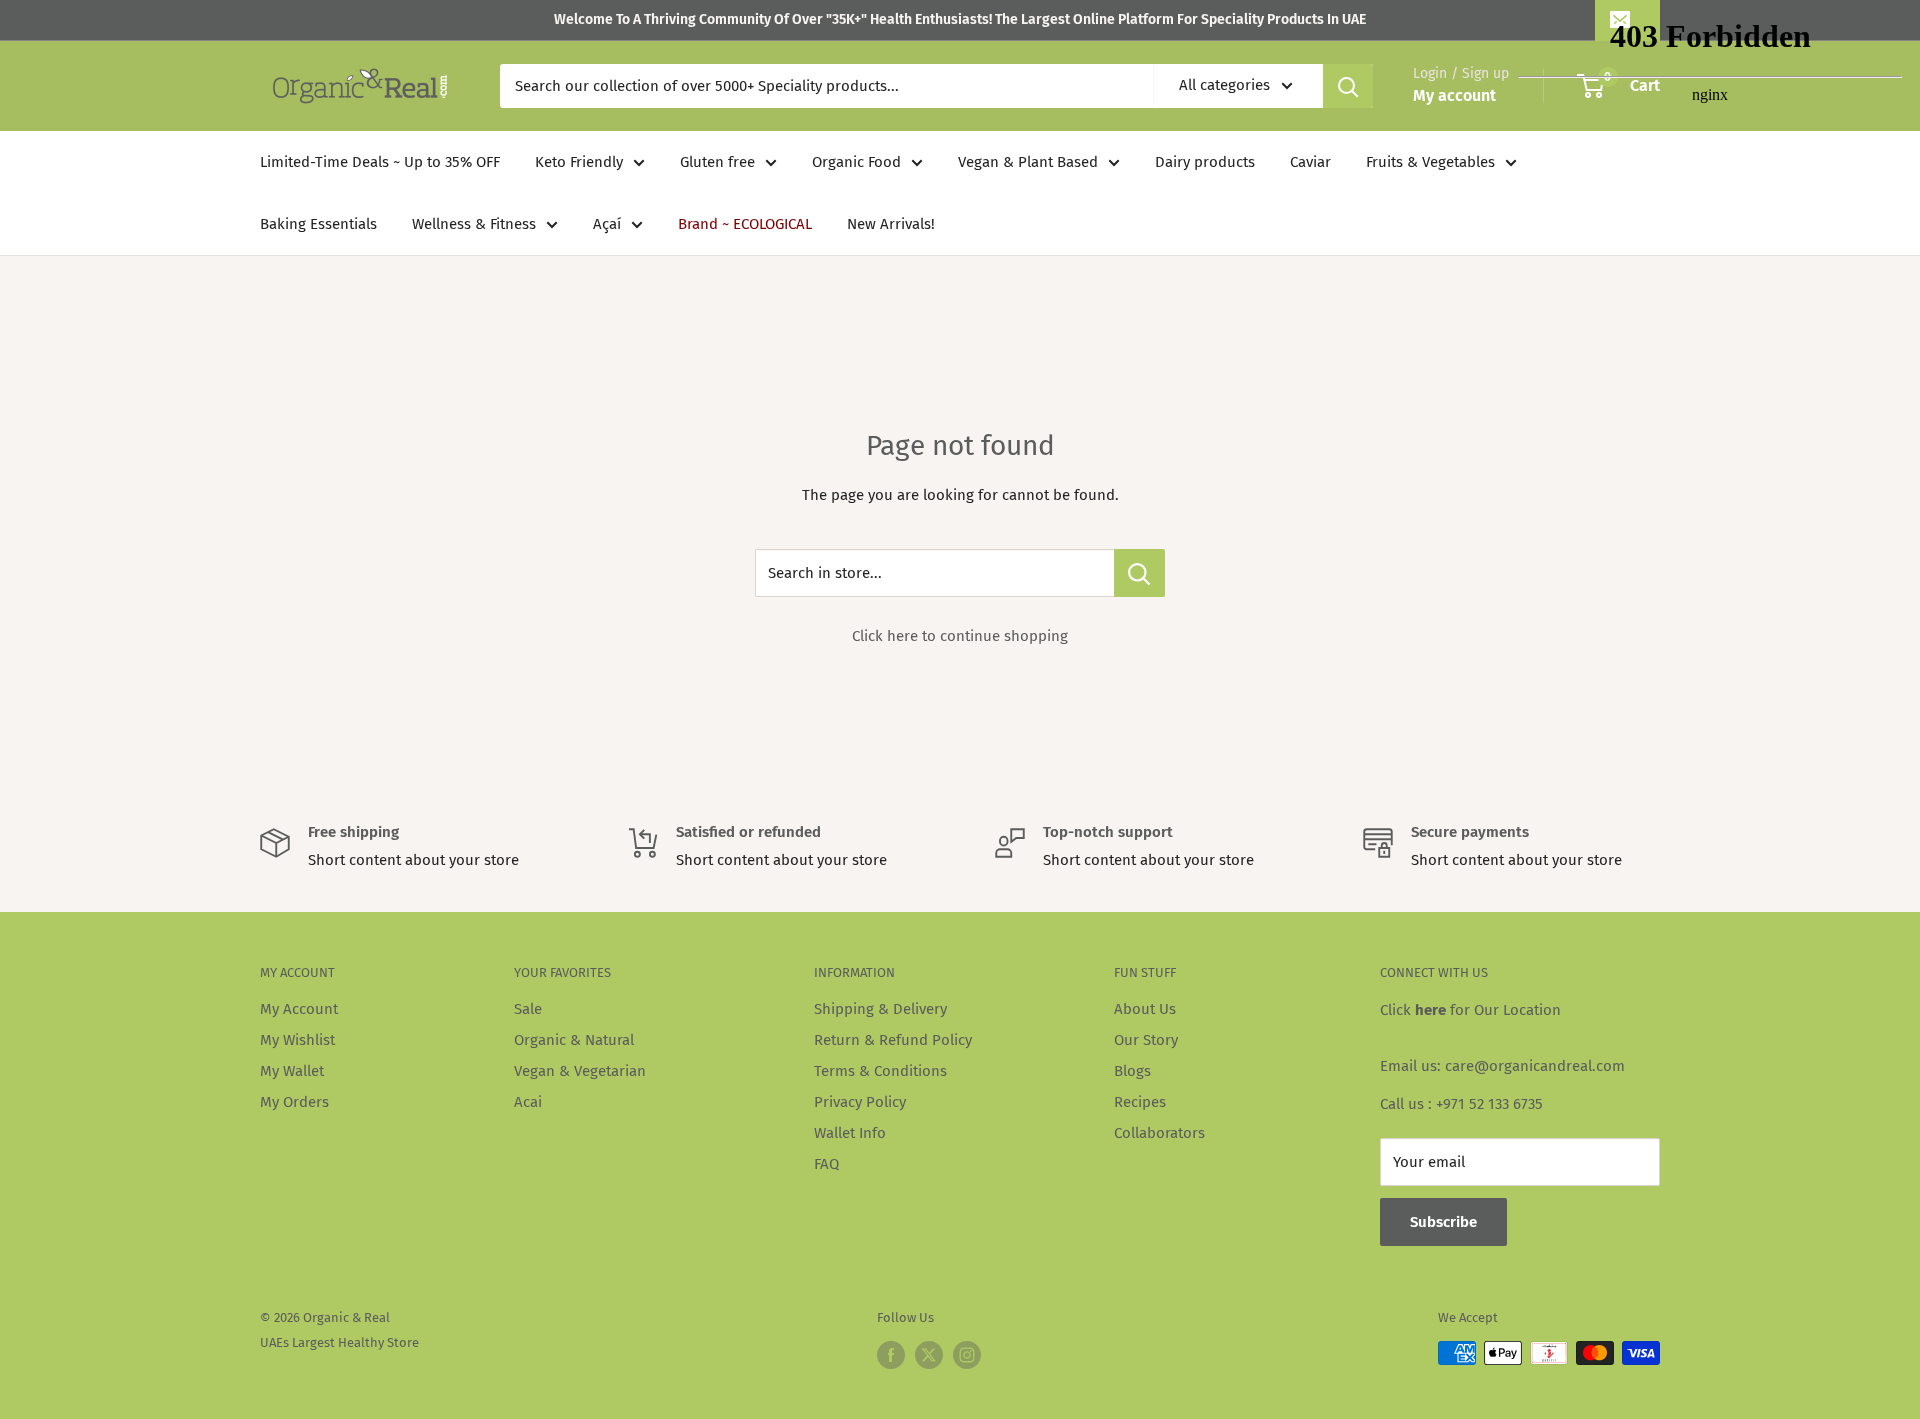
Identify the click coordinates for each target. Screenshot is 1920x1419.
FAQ (826, 1164)
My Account (299, 1009)
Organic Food (856, 162)
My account (1454, 95)
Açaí (607, 224)
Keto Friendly (579, 162)
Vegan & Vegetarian (580, 1071)
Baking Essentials (318, 224)
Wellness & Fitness (474, 224)
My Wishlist (297, 1040)
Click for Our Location (1470, 1010)
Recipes (1140, 1102)
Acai (528, 1102)
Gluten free (717, 162)
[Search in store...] (1139, 573)
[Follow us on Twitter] (929, 1355)
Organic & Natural (574, 1040)
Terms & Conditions (880, 1071)
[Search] (1348, 86)
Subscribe (1443, 1222)
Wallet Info (850, 1133)
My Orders (294, 1102)
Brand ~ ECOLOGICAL (745, 224)
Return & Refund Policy (893, 1040)
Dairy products (1205, 162)
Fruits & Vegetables (1430, 162)
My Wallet (292, 1071)
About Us (1145, 1009)
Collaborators (1159, 1133)
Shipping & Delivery (880, 1009)
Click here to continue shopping (960, 636)
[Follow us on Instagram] (967, 1355)
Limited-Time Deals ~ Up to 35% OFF (380, 162)
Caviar (1310, 162)
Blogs (1132, 1071)
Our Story (1146, 1040)
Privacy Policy (860, 1102)
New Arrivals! (891, 224)
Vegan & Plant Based (1028, 162)
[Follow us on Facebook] (891, 1355)
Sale (528, 1009)
